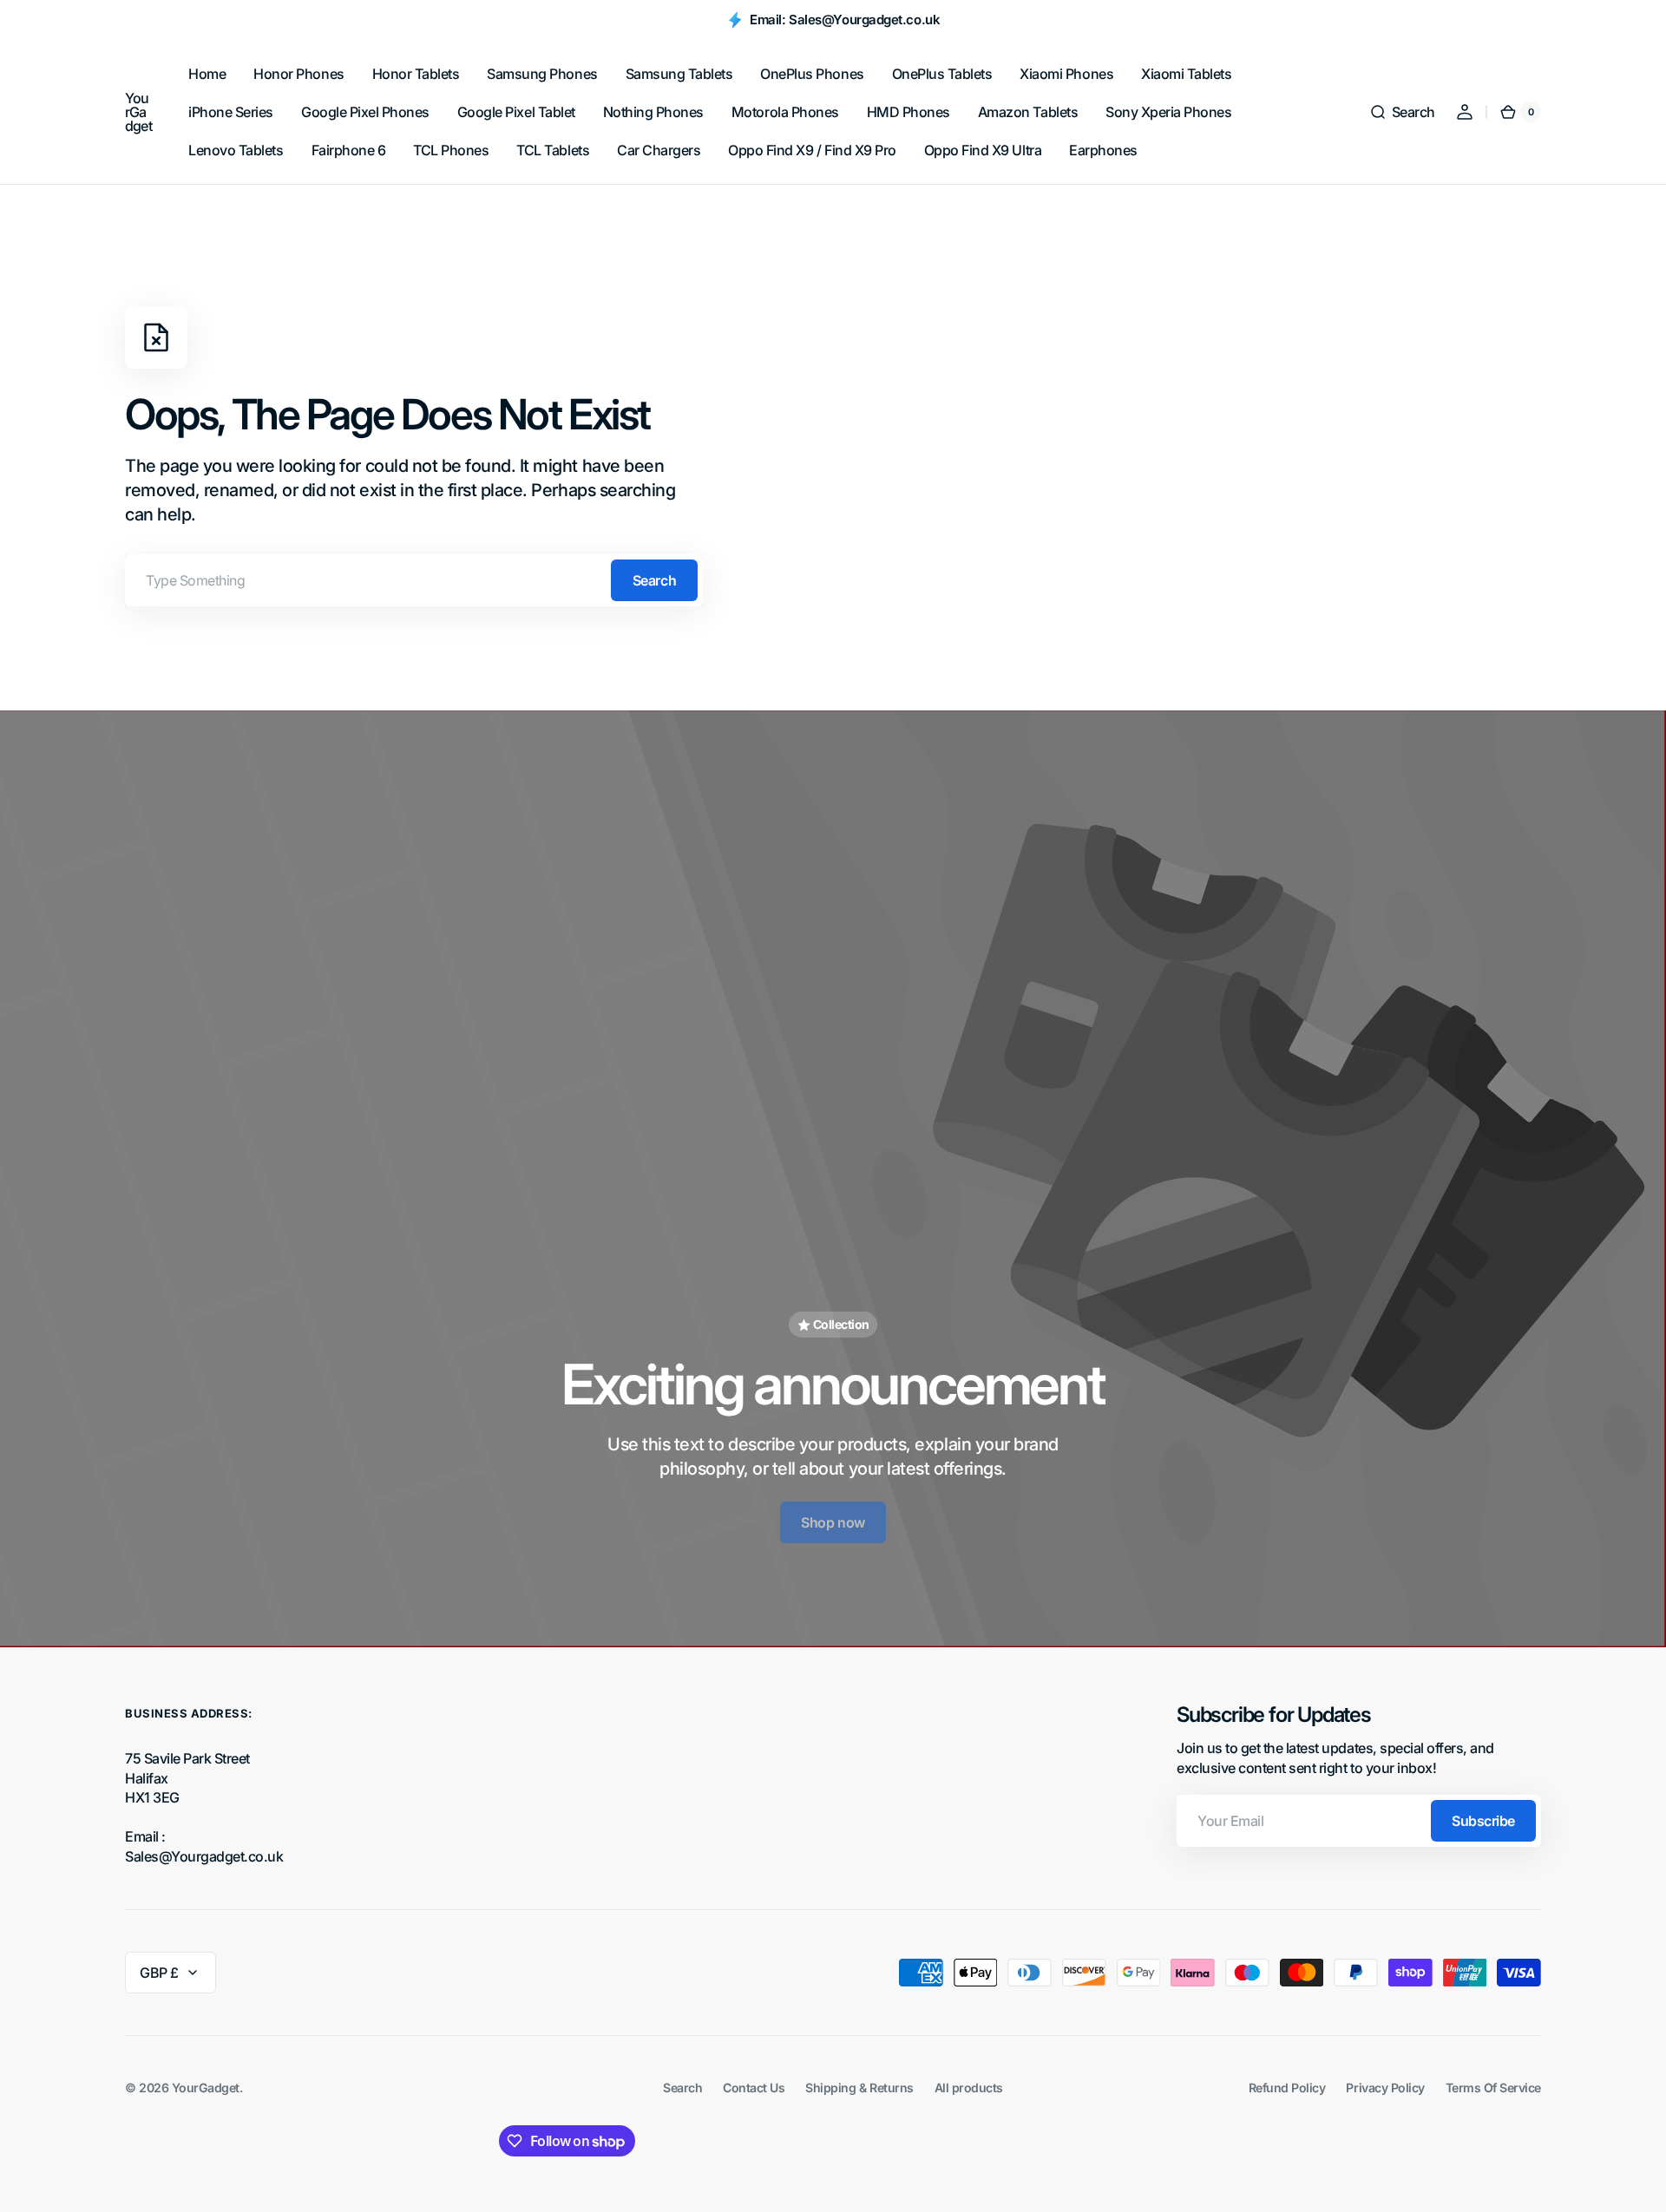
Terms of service (1493, 2088)
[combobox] (414, 580)
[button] (1402, 112)
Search (654, 580)
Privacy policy (1385, 2088)
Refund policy (1287, 2088)
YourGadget (206, 2088)
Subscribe (1483, 1821)
